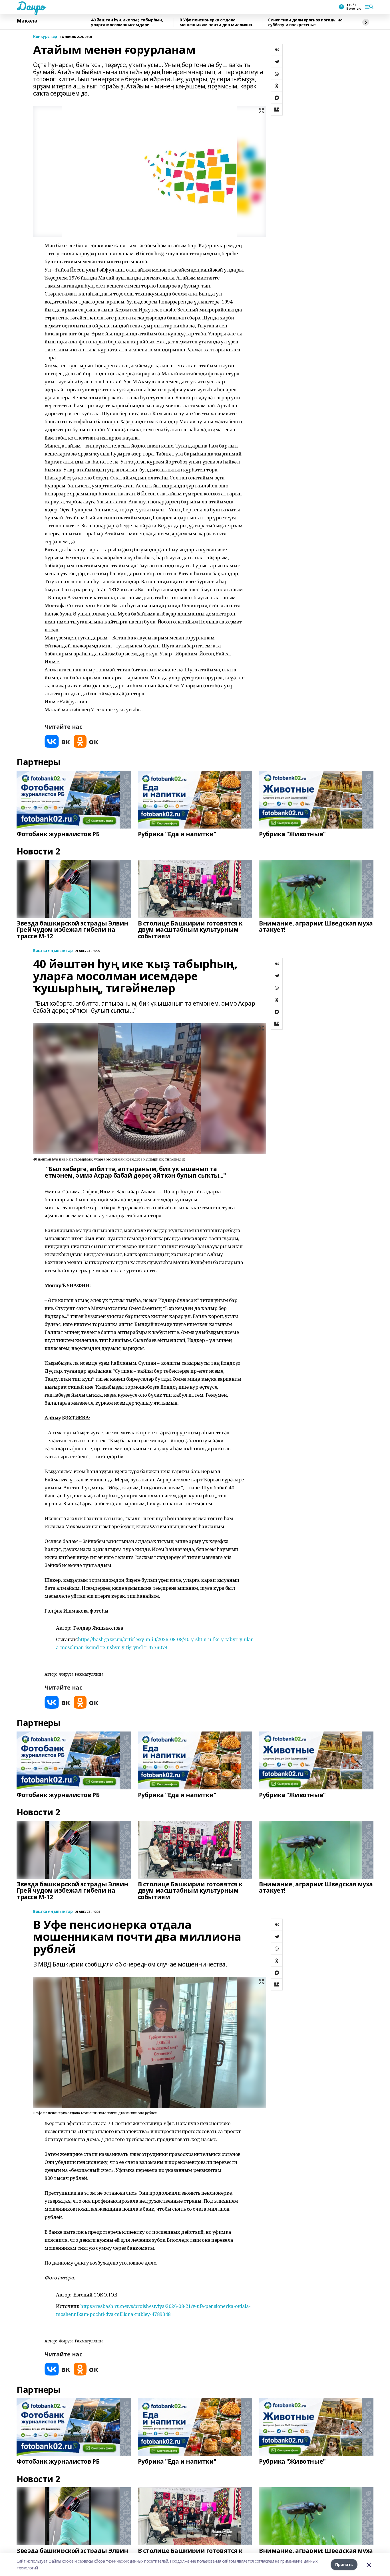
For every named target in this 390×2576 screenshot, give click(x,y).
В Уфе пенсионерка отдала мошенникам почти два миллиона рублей (216, 22)
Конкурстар (45, 37)
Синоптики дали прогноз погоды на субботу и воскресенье (305, 22)
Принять (344, 2564)
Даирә (31, 6)
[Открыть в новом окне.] (57, 741)
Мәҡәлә (27, 21)
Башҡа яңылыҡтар (53, 951)
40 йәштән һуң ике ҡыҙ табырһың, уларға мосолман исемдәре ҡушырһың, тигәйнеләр (127, 22)
